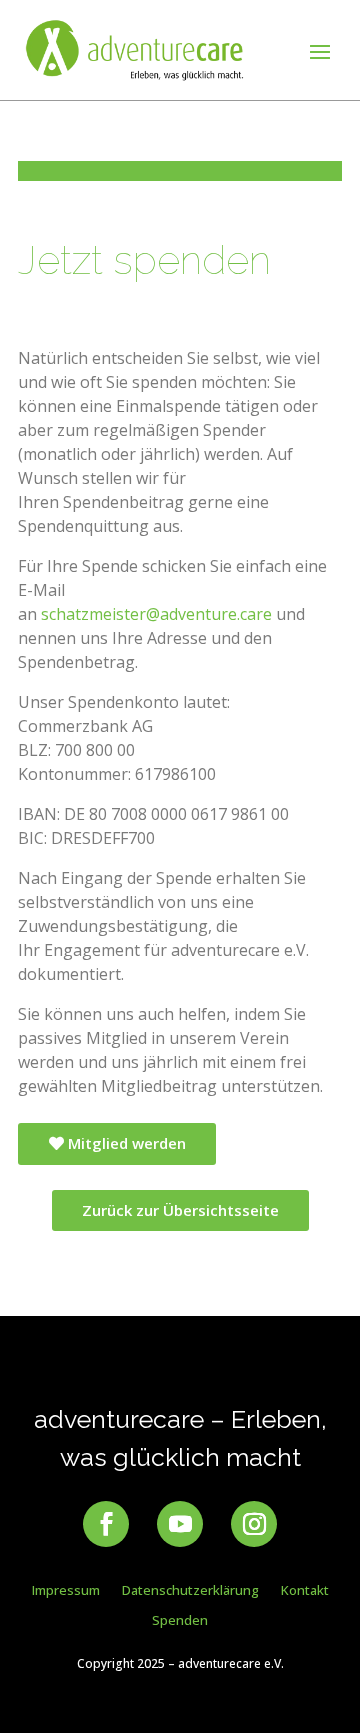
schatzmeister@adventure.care (156, 614)
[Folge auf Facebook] (106, 1524)
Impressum (66, 1591)
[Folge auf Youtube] (180, 1524)
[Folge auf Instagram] (254, 1524)
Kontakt (305, 1591)
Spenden (180, 1621)
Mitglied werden (127, 1143)
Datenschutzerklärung (190, 1591)
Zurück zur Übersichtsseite (180, 1210)
